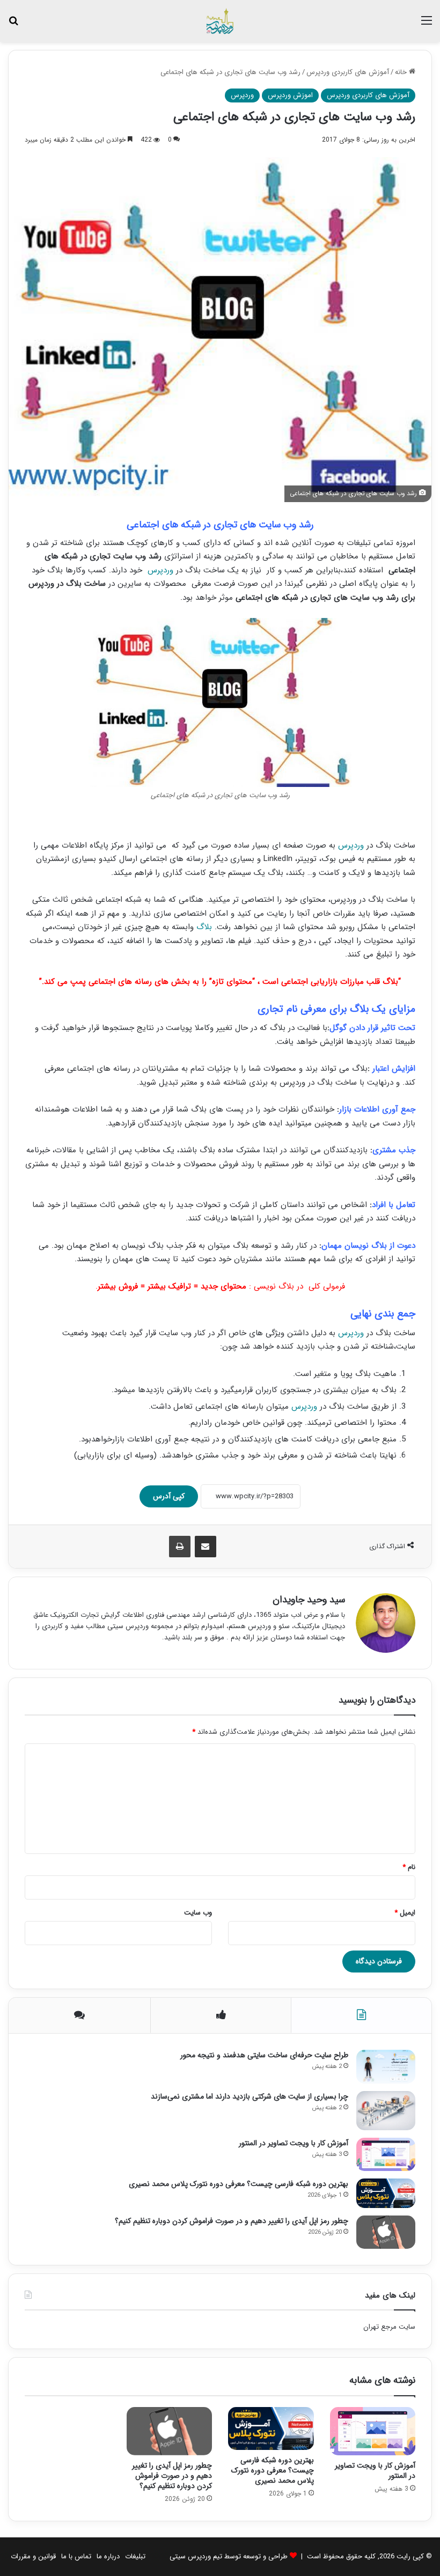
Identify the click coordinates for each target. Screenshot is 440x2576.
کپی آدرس (169, 1496)
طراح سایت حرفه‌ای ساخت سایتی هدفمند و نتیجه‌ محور (264, 2055)
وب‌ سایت (198, 1913)
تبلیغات (135, 2556)
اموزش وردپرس (290, 95)
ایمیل (405, 1913)
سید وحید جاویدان (309, 1600)
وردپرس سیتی (191, 2556)
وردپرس (242, 95)
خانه (402, 72)
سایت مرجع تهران (389, 2327)
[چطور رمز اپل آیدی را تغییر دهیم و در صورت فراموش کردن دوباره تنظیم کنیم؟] (386, 2232)
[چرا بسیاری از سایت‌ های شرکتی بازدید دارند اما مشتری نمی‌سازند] (386, 2111)
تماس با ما (76, 2556)
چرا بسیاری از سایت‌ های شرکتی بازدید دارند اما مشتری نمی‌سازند (250, 2096)
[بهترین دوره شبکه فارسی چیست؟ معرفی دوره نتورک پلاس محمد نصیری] (386, 2193)
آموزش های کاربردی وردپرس (348, 72)
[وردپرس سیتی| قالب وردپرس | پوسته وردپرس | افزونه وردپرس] (220, 21)
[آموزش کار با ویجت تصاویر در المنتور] (386, 2154)
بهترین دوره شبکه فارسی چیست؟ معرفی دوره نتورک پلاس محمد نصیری (239, 2184)
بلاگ (206, 927)
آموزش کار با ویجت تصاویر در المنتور (294, 2143)
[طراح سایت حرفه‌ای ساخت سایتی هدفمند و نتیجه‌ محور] (386, 2066)
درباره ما (108, 2556)
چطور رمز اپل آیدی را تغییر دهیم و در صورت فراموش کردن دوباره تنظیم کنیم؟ (232, 2221)
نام (409, 1867)
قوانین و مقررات (33, 2556)
